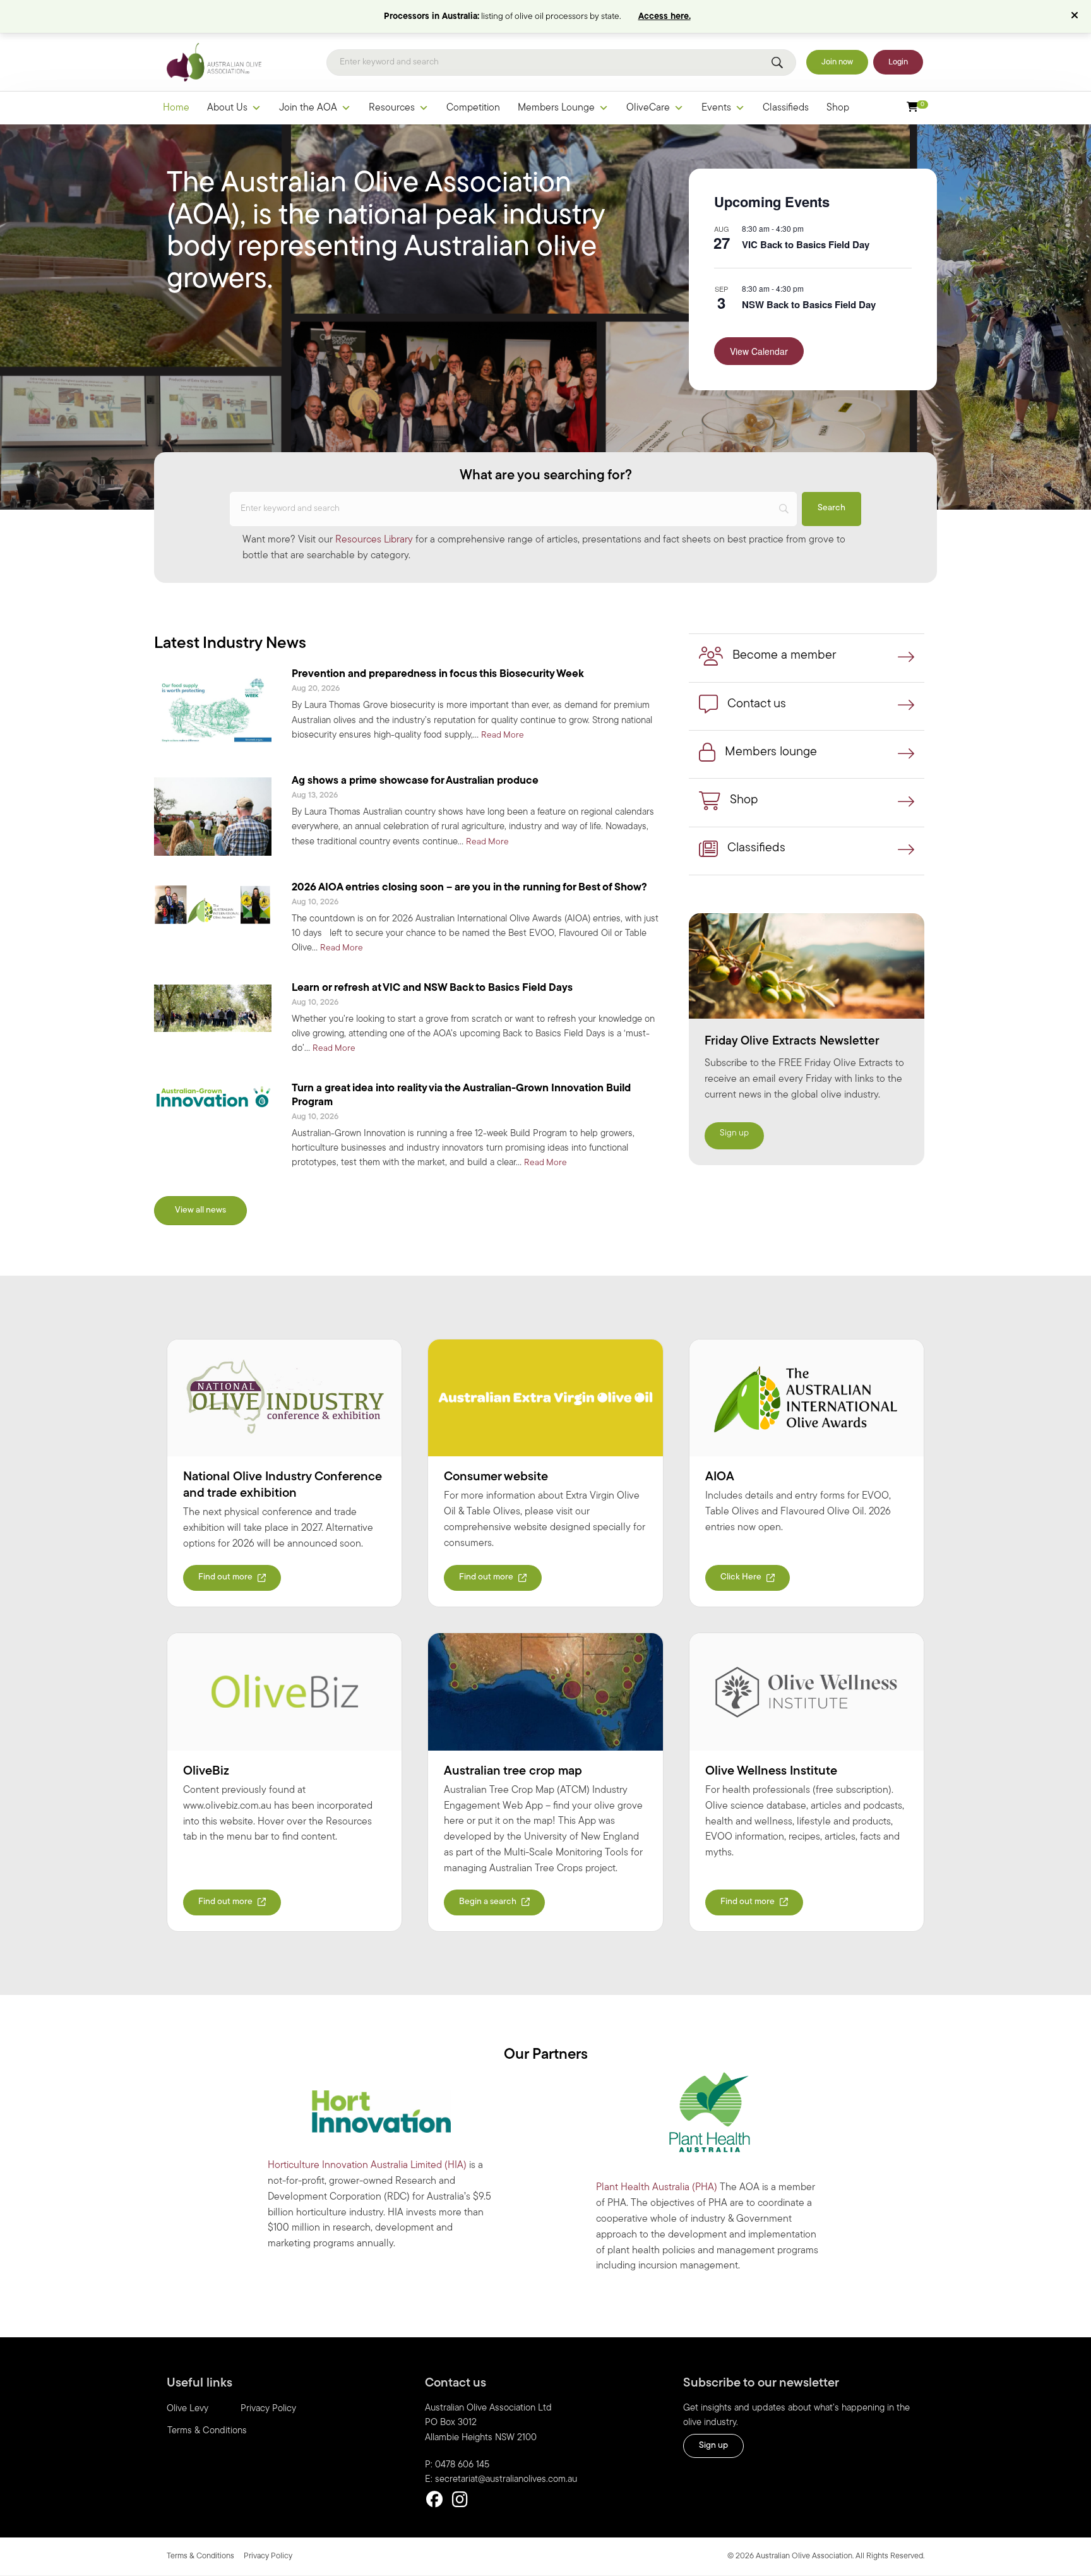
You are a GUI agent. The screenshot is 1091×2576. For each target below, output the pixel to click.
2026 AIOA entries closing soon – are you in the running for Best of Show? (469, 888)
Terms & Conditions (207, 2431)
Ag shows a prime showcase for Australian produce (415, 781)
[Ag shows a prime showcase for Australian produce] (213, 817)
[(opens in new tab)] (284, 1398)
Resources (392, 108)
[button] (1076, 16)
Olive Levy (188, 2409)
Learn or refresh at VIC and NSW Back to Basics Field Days (432, 988)
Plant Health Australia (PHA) (657, 2188)
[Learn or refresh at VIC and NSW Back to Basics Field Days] (213, 1008)
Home (176, 108)
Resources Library (374, 540)
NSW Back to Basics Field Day (809, 304)
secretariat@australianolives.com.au (506, 2480)
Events (716, 108)
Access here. (665, 17)
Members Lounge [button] (556, 108)
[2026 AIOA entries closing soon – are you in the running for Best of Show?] (213, 904)
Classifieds (786, 108)
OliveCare (648, 108)
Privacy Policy (268, 2409)
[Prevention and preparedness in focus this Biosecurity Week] (213, 710)
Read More (503, 735)
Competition (473, 108)
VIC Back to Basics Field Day (806, 244)
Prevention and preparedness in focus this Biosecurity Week (438, 674)
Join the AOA (308, 108)
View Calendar (759, 351)
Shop (838, 108)
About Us (227, 108)
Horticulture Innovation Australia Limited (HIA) (367, 2166)
